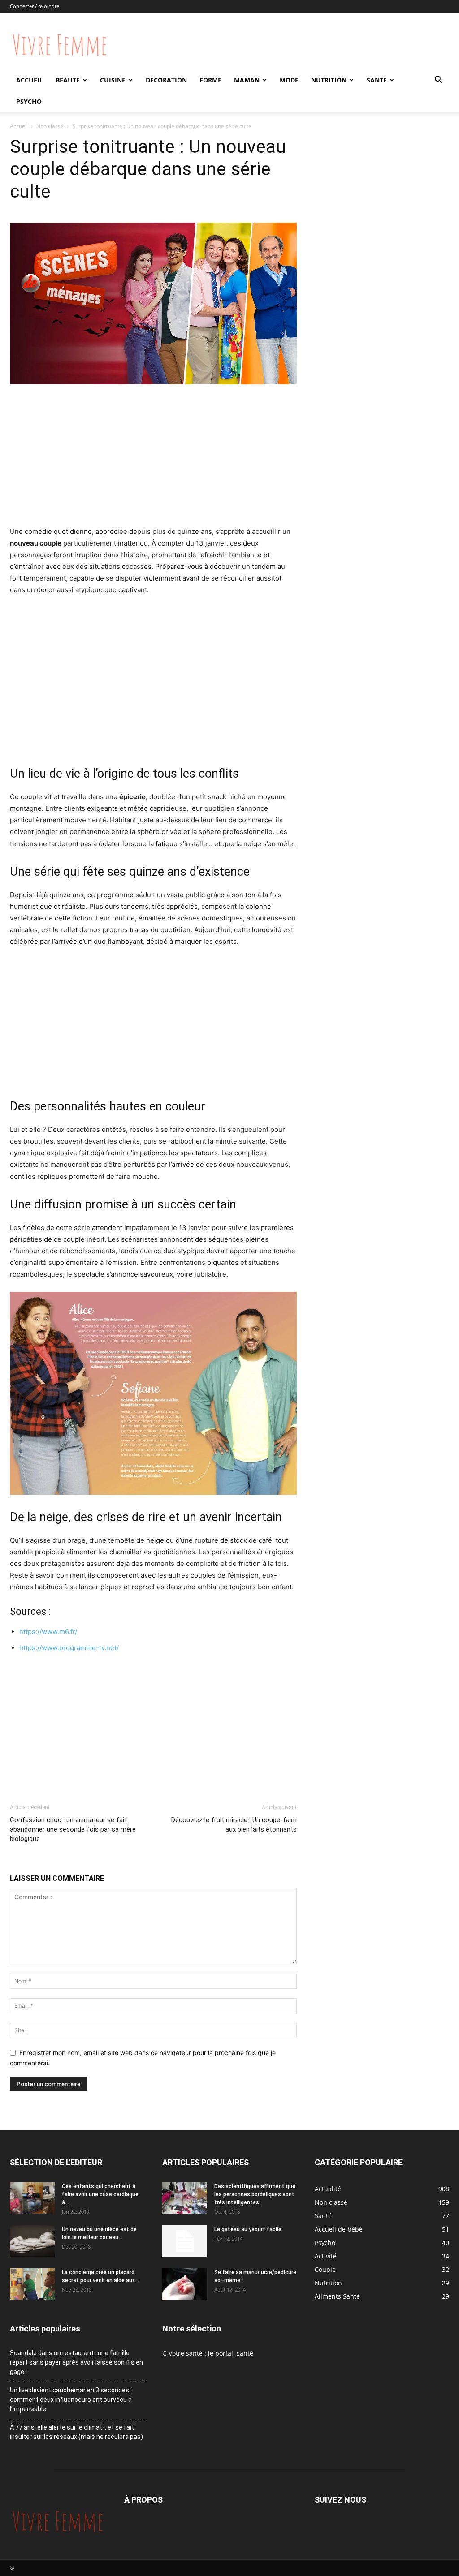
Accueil (30, 80)
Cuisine (113, 80)
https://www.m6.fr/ (48, 1632)
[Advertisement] (153, 459)
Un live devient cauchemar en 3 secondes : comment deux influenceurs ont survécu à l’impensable (71, 2400)
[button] (438, 81)
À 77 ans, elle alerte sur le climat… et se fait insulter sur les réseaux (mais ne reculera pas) (76, 2432)
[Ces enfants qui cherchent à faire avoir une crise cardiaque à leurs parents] (32, 2198)
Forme (210, 80)
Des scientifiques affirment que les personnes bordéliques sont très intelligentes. (255, 2194)
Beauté (68, 80)
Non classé (50, 126)
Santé (377, 80)
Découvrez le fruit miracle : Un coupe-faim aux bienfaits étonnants (234, 1825)
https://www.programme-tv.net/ (69, 1648)
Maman (247, 80)
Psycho (29, 101)
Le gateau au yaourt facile (248, 2229)
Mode (289, 80)
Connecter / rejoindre (35, 6)
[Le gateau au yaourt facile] (185, 2241)
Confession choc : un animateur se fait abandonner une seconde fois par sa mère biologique (73, 1829)
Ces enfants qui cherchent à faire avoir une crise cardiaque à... (100, 2194)
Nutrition (329, 80)
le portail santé (231, 2353)
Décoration (166, 80)
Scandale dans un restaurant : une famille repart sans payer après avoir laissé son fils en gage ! (76, 2362)
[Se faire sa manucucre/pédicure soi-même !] (185, 2284)
